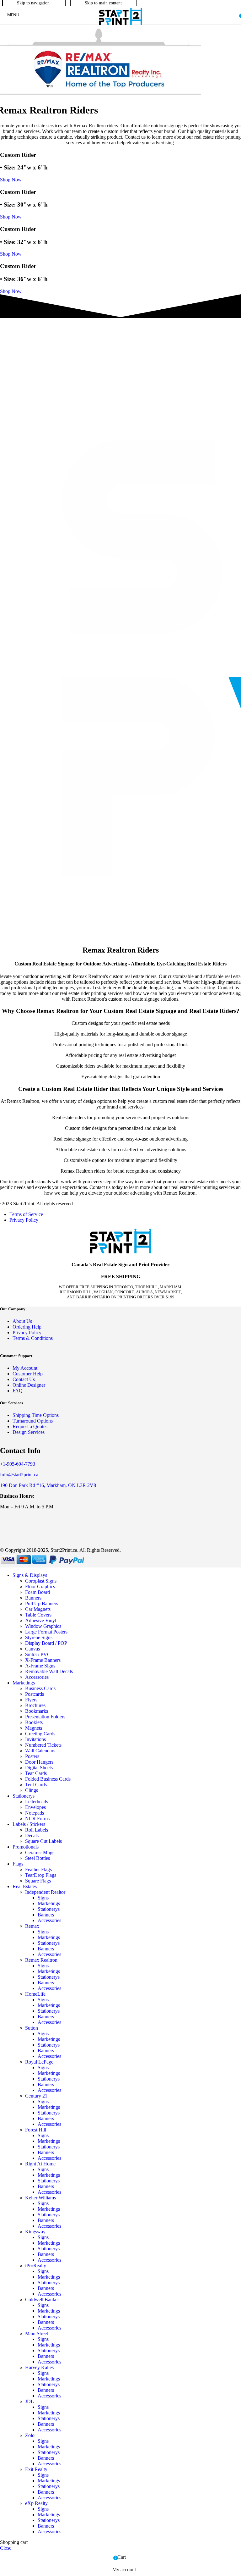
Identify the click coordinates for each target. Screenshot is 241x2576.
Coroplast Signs (41, 1581)
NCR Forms (37, 1819)
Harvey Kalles (39, 2367)
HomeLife (35, 1994)
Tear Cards (36, 1773)
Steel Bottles (37, 1858)
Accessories (37, 1677)
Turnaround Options (33, 1421)
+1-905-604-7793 (18, 1464)
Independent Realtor (45, 1892)
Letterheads (37, 1802)
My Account (25, 1368)
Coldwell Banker (42, 2300)
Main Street (37, 2333)
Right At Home (40, 2164)
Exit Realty (36, 2469)
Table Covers (38, 1615)
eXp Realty (36, 2503)
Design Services (29, 1432)
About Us (22, 1321)
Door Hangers (39, 1762)
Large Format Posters (46, 1632)
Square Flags (38, 1881)
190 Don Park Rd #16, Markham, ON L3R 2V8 (48, 1485)
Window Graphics (43, 1626)
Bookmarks (37, 1711)
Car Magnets (38, 1609)
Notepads (35, 1813)
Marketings (49, 1903)
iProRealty (36, 2266)
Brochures (35, 1705)
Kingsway (35, 2232)
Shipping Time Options (36, 1415)
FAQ (18, 1391)
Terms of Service (26, 1214)
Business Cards (40, 1688)
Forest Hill (36, 2130)
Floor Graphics (40, 1587)
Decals (32, 1835)
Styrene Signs (39, 1637)
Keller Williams (40, 2198)
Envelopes (35, 1807)
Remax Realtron (41, 1960)
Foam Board (37, 1592)
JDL (29, 2401)
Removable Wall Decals (49, 1671)
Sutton (32, 2028)
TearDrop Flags (41, 1875)
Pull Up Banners (42, 1603)
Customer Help (28, 1374)
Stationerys (49, 1909)
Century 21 (36, 2096)
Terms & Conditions (33, 1338)
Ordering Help (27, 1327)
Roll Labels (37, 1830)
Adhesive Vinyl (41, 1620)
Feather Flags (38, 1869)
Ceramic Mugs (40, 1852)
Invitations (35, 1739)
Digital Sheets (39, 1768)
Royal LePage (39, 2062)
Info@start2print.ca (19, 1475)
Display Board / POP (46, 1643)
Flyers (31, 1700)
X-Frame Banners (43, 1660)
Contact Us (24, 1379)
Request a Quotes (30, 1426)
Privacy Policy (24, 1220)
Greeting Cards (40, 1734)
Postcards (35, 1694)
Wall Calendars (40, 1751)
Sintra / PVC (38, 1654)
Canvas (32, 1649)
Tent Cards (36, 1785)
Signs (43, 1898)
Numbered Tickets (43, 1745)
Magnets (34, 1728)
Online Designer (29, 1385)
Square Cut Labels (43, 1841)
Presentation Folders (45, 1717)
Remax (32, 1926)
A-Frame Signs (40, 1666)
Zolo (30, 2435)
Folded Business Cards (48, 1779)
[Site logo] (120, 25)
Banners (33, 1598)
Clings (32, 1790)
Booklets (34, 1722)
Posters (32, 1756)
